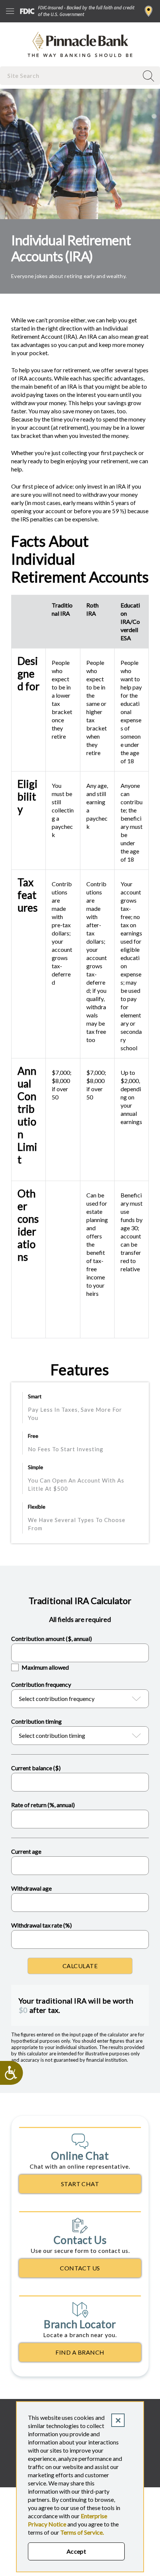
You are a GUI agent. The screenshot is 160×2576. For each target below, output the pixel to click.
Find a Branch (149, 11)
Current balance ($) (36, 1768)
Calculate (80, 1966)
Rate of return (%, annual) (43, 1805)
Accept (76, 2551)
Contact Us (80, 2268)
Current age (26, 1851)
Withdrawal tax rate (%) (41, 1925)
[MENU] (10, 11)
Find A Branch (80, 2352)
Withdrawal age (31, 1888)
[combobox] (70, 75)
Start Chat (80, 2184)
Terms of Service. (82, 2532)
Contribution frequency (41, 1684)
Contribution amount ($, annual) (52, 1639)
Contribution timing (36, 1721)
